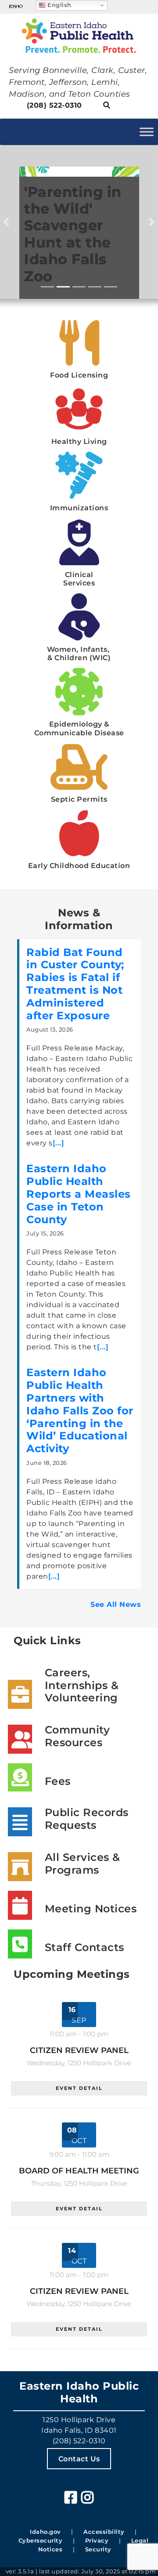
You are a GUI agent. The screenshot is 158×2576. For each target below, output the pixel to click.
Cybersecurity (41, 2540)
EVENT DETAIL (79, 2088)
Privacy (97, 2540)
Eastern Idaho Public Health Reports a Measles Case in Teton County (79, 1194)
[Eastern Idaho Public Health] (79, 36)
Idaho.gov (45, 2532)
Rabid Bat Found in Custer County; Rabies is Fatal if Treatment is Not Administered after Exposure (75, 984)
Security (98, 2549)
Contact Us (79, 2458)
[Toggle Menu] (147, 132)
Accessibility (104, 2532)
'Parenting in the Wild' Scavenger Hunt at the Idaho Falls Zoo (73, 234)
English (59, 5)
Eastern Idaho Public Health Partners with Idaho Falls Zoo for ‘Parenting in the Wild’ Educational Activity (80, 1410)
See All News (116, 1604)
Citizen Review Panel (79, 2050)
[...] (59, 1143)
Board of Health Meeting (79, 2171)
